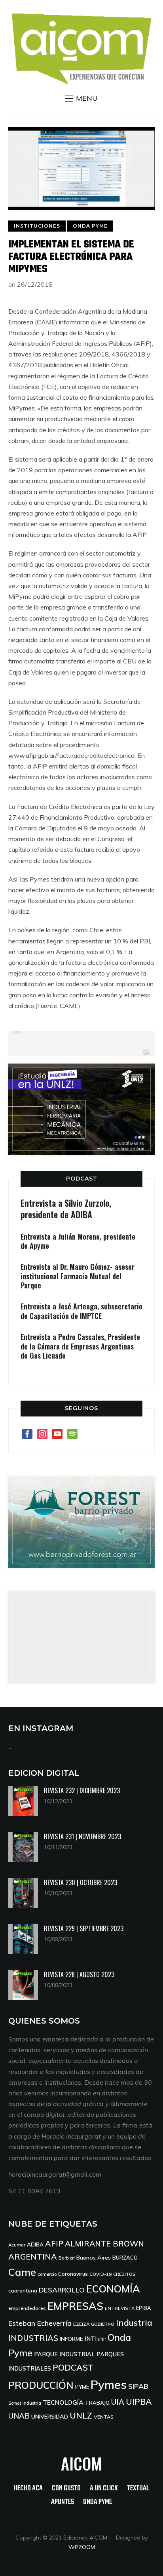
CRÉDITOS (124, 2274)
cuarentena (23, 2290)
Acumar (17, 2245)
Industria (134, 2323)
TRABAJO (97, 2403)
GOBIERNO (103, 2324)
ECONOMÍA (113, 2289)
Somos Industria (25, 2403)
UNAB (19, 2416)
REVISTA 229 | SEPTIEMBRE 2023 (84, 1928)
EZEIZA (81, 2324)
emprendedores (27, 2308)
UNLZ (81, 2415)
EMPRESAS (75, 2306)
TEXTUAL (138, 2489)
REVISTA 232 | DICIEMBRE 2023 (82, 1790)
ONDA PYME (90, 226)
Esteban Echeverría (40, 2323)
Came (22, 2272)
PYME (82, 2387)
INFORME (71, 2339)
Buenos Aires (94, 2258)
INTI (91, 2339)
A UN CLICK (104, 2489)
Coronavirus (73, 2274)
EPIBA (144, 2308)
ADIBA (35, 2244)
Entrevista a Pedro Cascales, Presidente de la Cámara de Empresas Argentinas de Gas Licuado (80, 1346)
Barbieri (67, 2258)
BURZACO (125, 2258)
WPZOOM (82, 2547)
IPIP (102, 2339)
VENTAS (104, 2417)
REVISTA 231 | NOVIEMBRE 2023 (82, 1836)
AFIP (54, 2243)
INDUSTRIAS (33, 2338)
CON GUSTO (66, 2489)
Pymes (109, 2384)
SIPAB (138, 2386)
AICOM (81, 2463)
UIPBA (139, 2402)
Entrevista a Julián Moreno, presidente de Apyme (78, 1241)
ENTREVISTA (120, 2308)
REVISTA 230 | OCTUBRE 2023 (81, 1882)
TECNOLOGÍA (63, 2402)
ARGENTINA (33, 2257)
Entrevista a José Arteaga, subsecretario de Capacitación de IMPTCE (81, 1311)
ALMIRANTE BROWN (104, 2244)
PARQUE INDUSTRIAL (64, 2354)
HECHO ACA (28, 2489)
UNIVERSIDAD (50, 2417)
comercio (47, 2274)
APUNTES (63, 2502)
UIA (118, 2402)
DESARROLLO (62, 2290)
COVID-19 (100, 2274)
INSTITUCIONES (37, 226)
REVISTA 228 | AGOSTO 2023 (79, 1974)
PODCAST (82, 1179)
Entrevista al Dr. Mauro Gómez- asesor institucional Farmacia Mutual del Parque (78, 1276)
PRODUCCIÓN (41, 2385)
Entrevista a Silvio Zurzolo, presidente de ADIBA (66, 1208)
